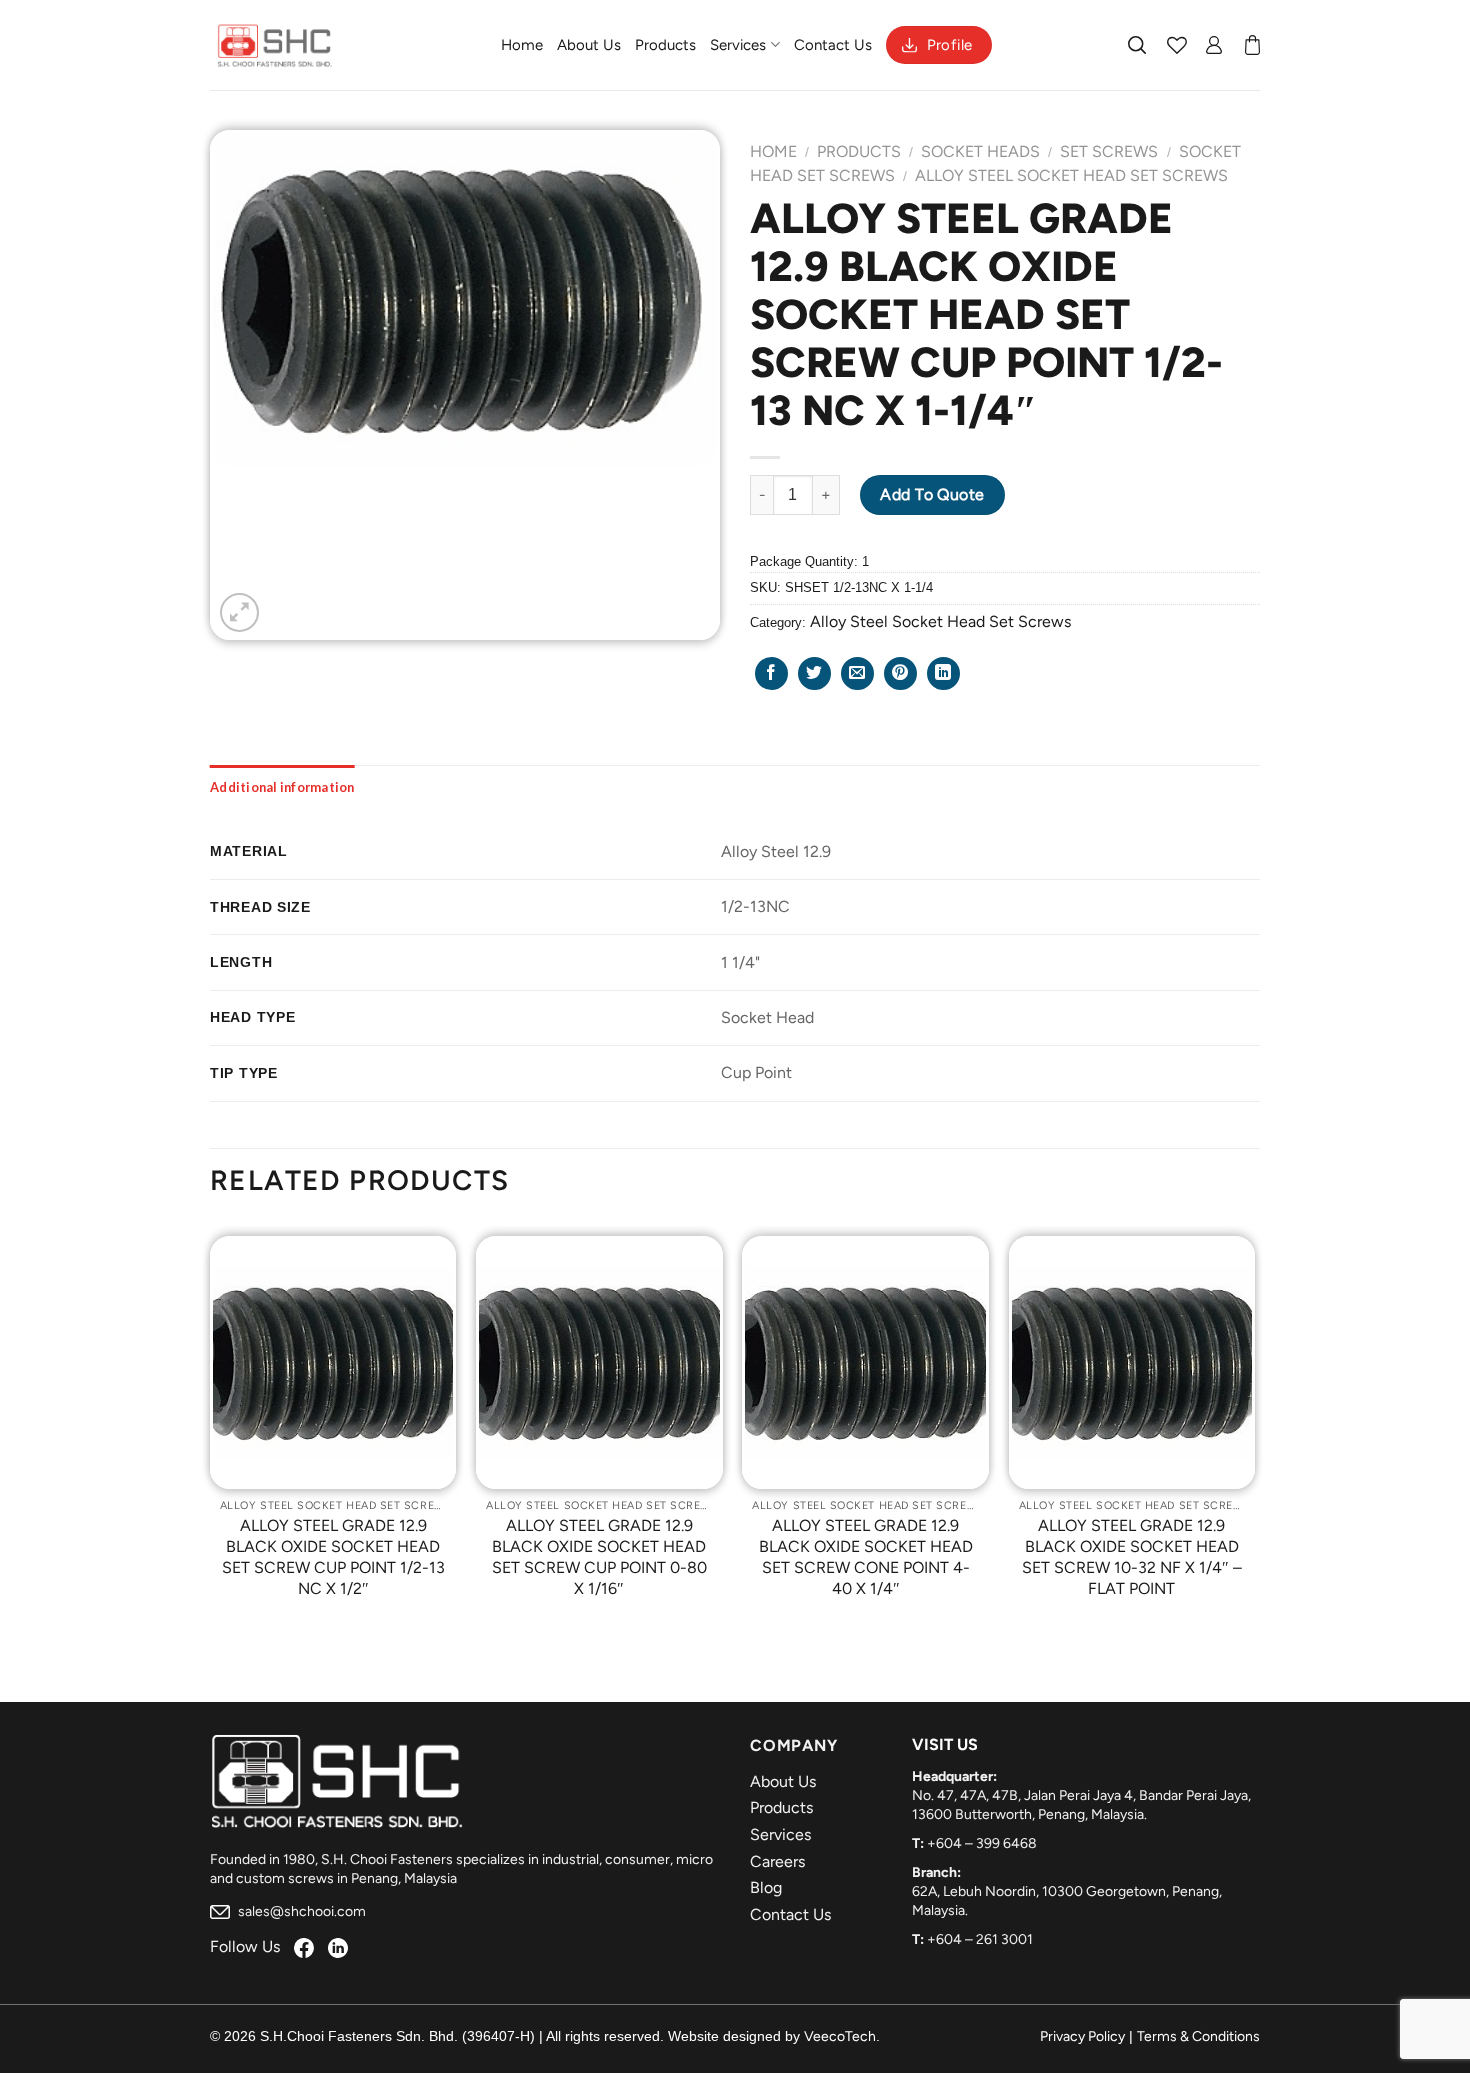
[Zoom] (239, 612)
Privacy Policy (1082, 2036)
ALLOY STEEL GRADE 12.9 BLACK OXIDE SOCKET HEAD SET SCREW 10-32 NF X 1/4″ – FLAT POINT (1132, 1556)
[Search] (1138, 45)
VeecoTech (840, 2036)
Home (522, 45)
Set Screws (1109, 151)
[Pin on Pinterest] (900, 673)
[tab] (282, 787)
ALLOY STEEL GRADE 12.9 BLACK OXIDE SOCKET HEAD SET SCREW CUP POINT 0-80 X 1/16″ (599, 1556)
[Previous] (211, 1432)
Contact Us (833, 45)
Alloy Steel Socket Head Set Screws (1071, 175)
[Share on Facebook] (771, 673)
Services (738, 45)
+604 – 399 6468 (982, 1843)
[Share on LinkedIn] (943, 673)
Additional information (282, 787)
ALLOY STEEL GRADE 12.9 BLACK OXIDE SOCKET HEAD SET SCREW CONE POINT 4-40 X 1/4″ (866, 1556)
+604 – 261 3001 (980, 1939)
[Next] (1254, 1432)
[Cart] (1252, 45)
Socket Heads (980, 151)
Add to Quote (932, 494)
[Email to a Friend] (857, 673)
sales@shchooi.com (300, 1911)
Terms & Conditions (1198, 2036)
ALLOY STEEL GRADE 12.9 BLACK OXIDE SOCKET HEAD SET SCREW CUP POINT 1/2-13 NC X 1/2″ (333, 1556)
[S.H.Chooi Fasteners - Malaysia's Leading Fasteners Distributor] (275, 45)
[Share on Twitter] (814, 673)
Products (665, 45)
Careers (777, 1861)
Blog (766, 1887)
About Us (589, 45)
